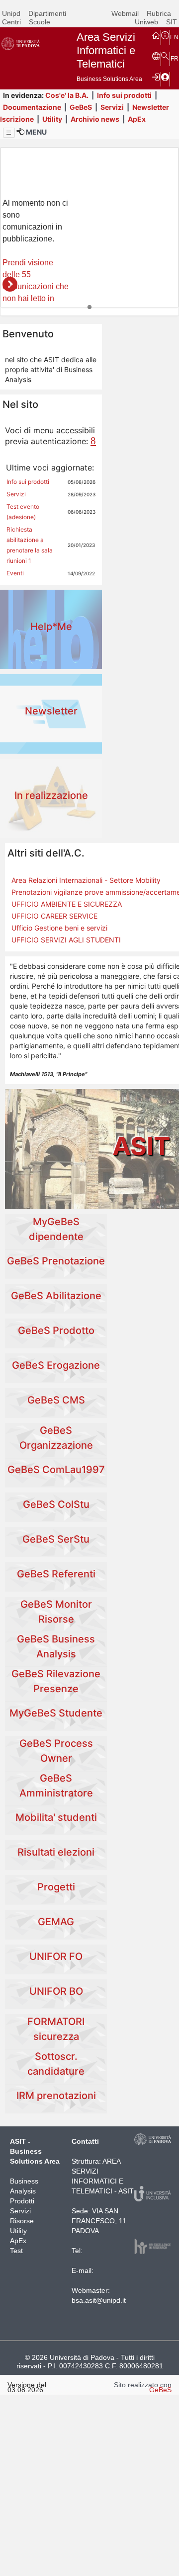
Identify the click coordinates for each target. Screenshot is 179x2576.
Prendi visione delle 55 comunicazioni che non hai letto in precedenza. (36, 286)
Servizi (112, 107)
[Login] (156, 77)
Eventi (15, 573)
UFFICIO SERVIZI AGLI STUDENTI (66, 940)
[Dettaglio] (10, 284)
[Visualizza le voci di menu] (9, 133)
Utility (52, 119)
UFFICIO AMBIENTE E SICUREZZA (67, 904)
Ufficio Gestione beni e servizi (59, 928)
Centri (11, 22)
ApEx (137, 119)
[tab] (89, 307)
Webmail (125, 13)
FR (175, 59)
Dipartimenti (47, 13)
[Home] (156, 35)
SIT (172, 22)
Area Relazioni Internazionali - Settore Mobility (86, 880)
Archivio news (95, 119)
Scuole (40, 22)
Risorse (22, 2221)
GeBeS (81, 107)
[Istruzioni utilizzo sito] (165, 35)
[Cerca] (165, 56)
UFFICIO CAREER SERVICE (54, 916)
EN (174, 37)
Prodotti (22, 2201)
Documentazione (32, 107)
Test (16, 2251)
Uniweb (146, 22)
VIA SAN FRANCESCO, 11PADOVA (99, 2221)
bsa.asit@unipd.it (99, 2300)
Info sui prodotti (124, 95)
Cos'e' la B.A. (67, 95)
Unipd (11, 13)
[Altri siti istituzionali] (156, 56)
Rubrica (159, 13)
